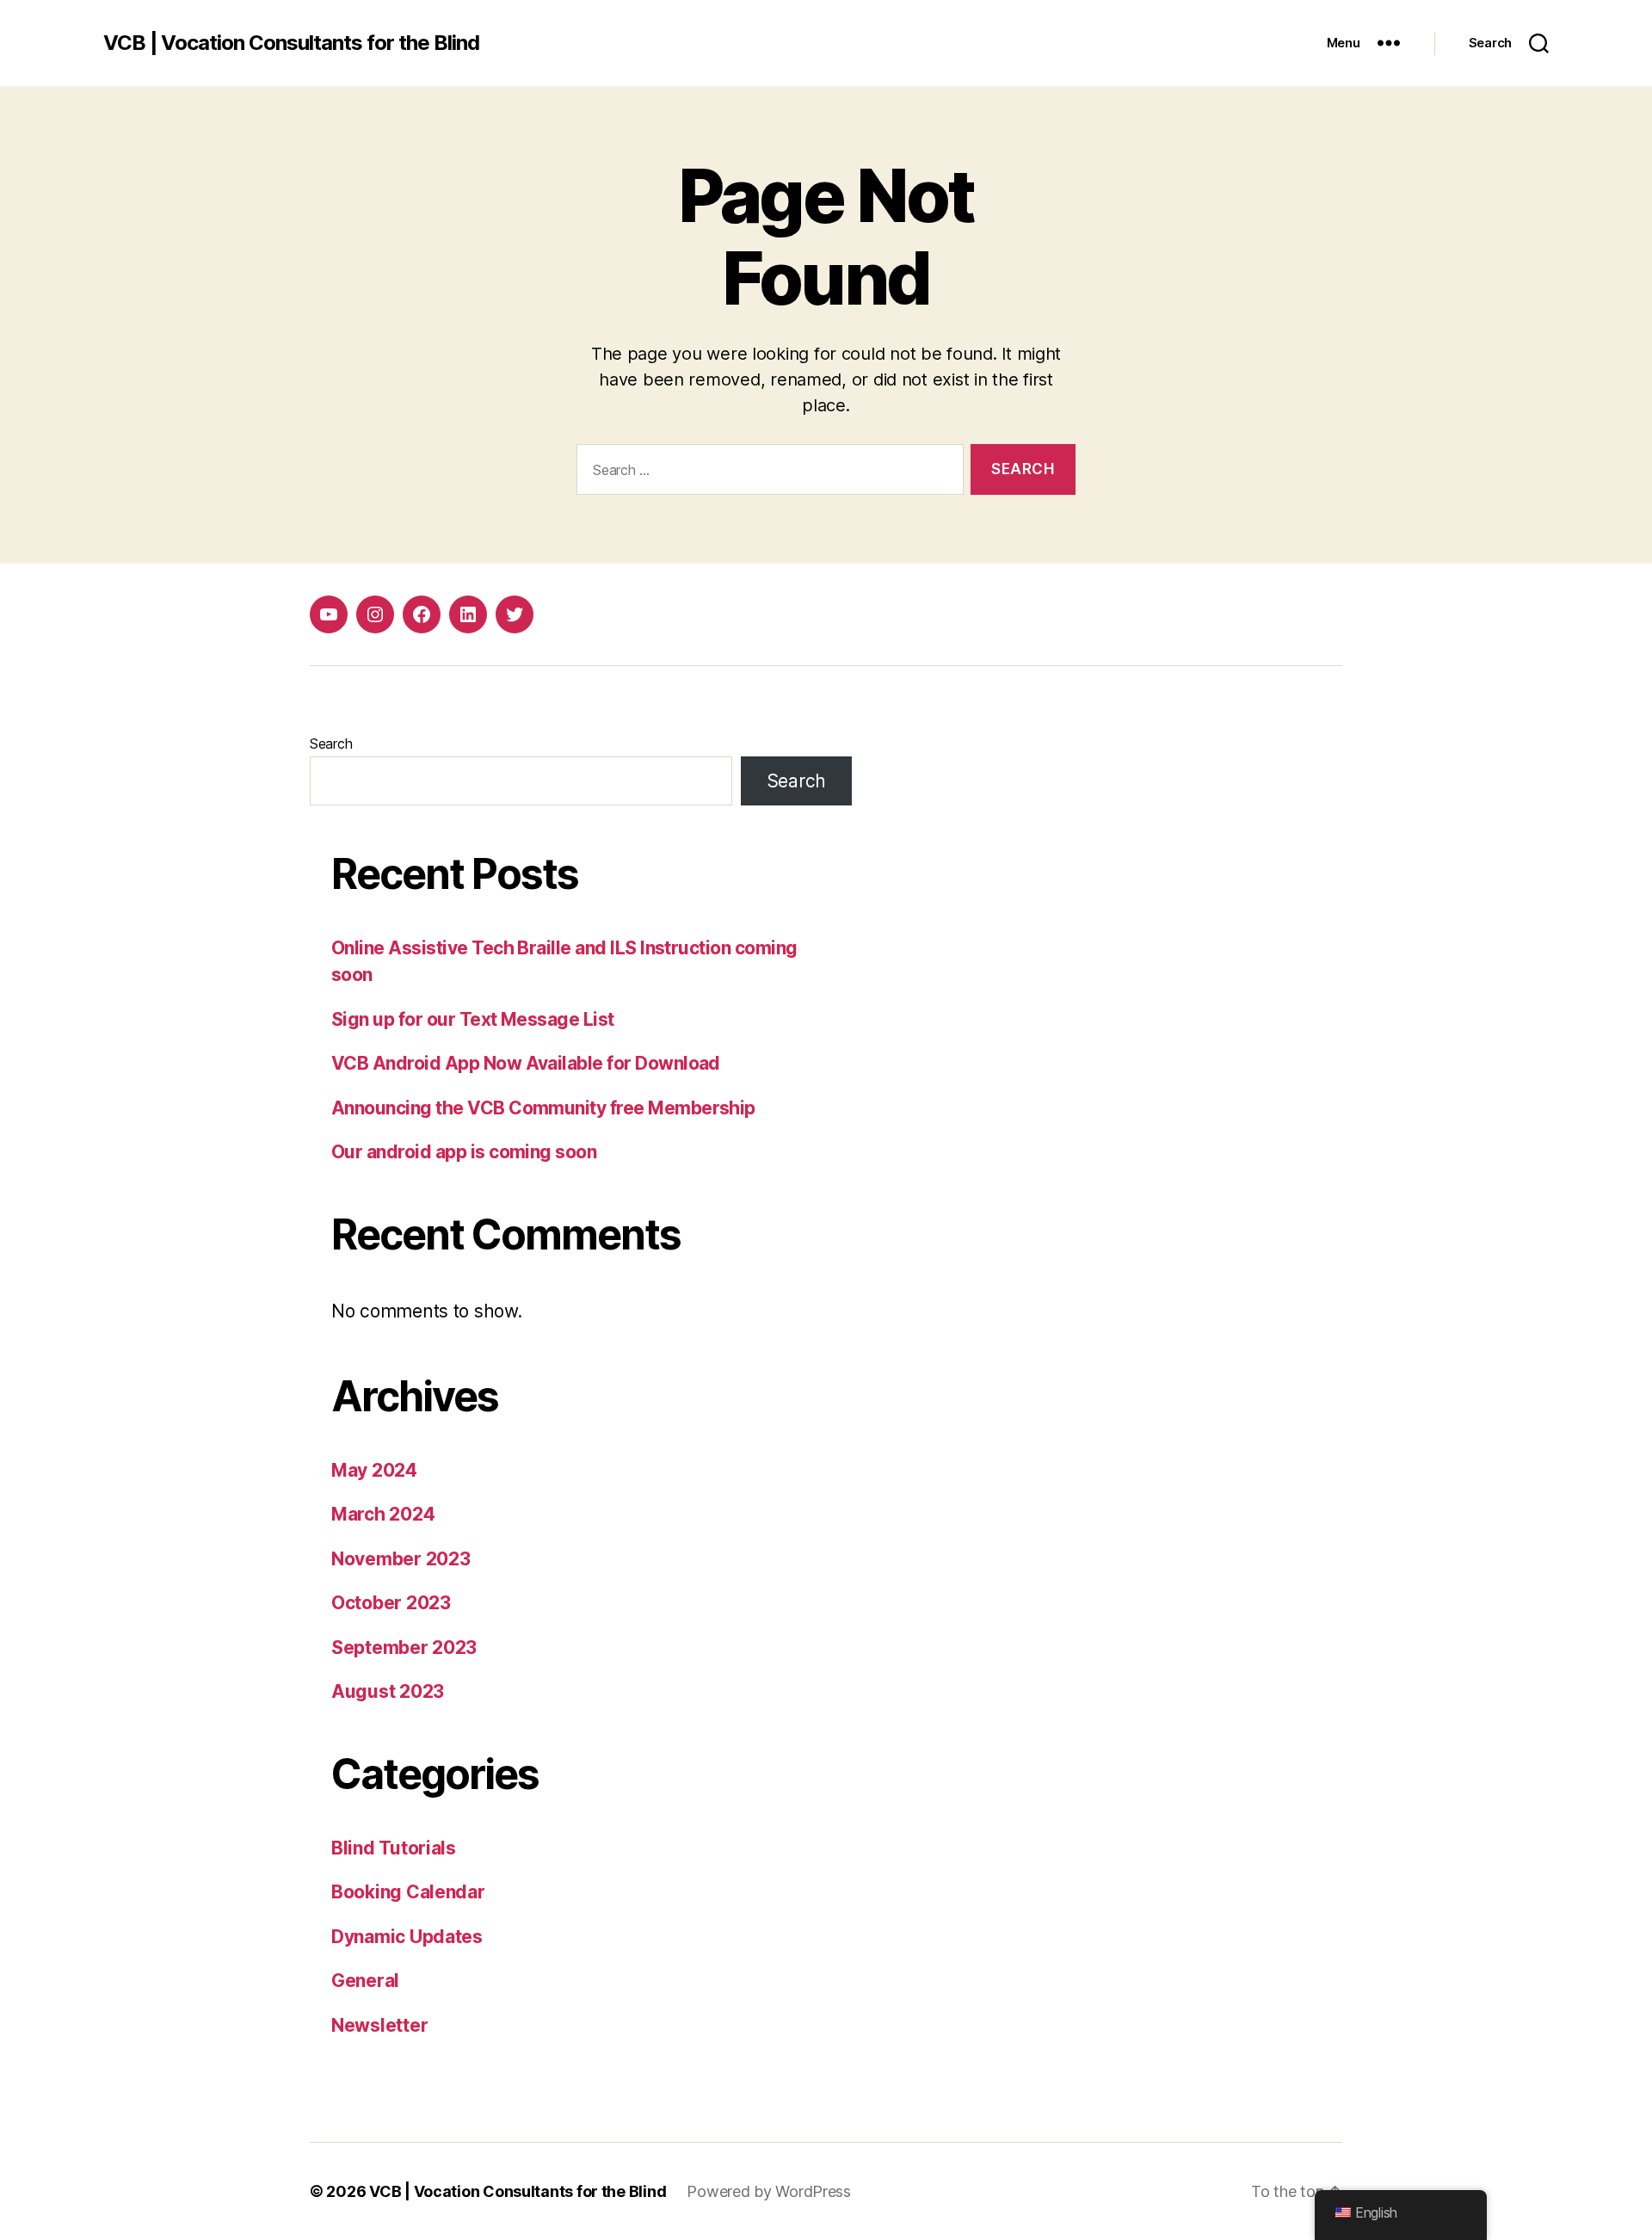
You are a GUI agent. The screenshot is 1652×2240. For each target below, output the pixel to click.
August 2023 (388, 1691)
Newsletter (379, 2025)
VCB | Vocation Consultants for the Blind (291, 43)
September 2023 (404, 1648)
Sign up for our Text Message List (473, 1019)
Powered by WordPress (769, 2191)
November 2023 (401, 1559)
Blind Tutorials (394, 1848)
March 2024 (383, 1514)
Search (331, 744)
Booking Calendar (408, 1892)
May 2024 (374, 1470)
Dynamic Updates (407, 1937)
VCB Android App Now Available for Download (526, 1063)
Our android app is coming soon (464, 1152)
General (365, 1981)
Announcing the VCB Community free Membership (543, 1108)
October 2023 (391, 1603)
